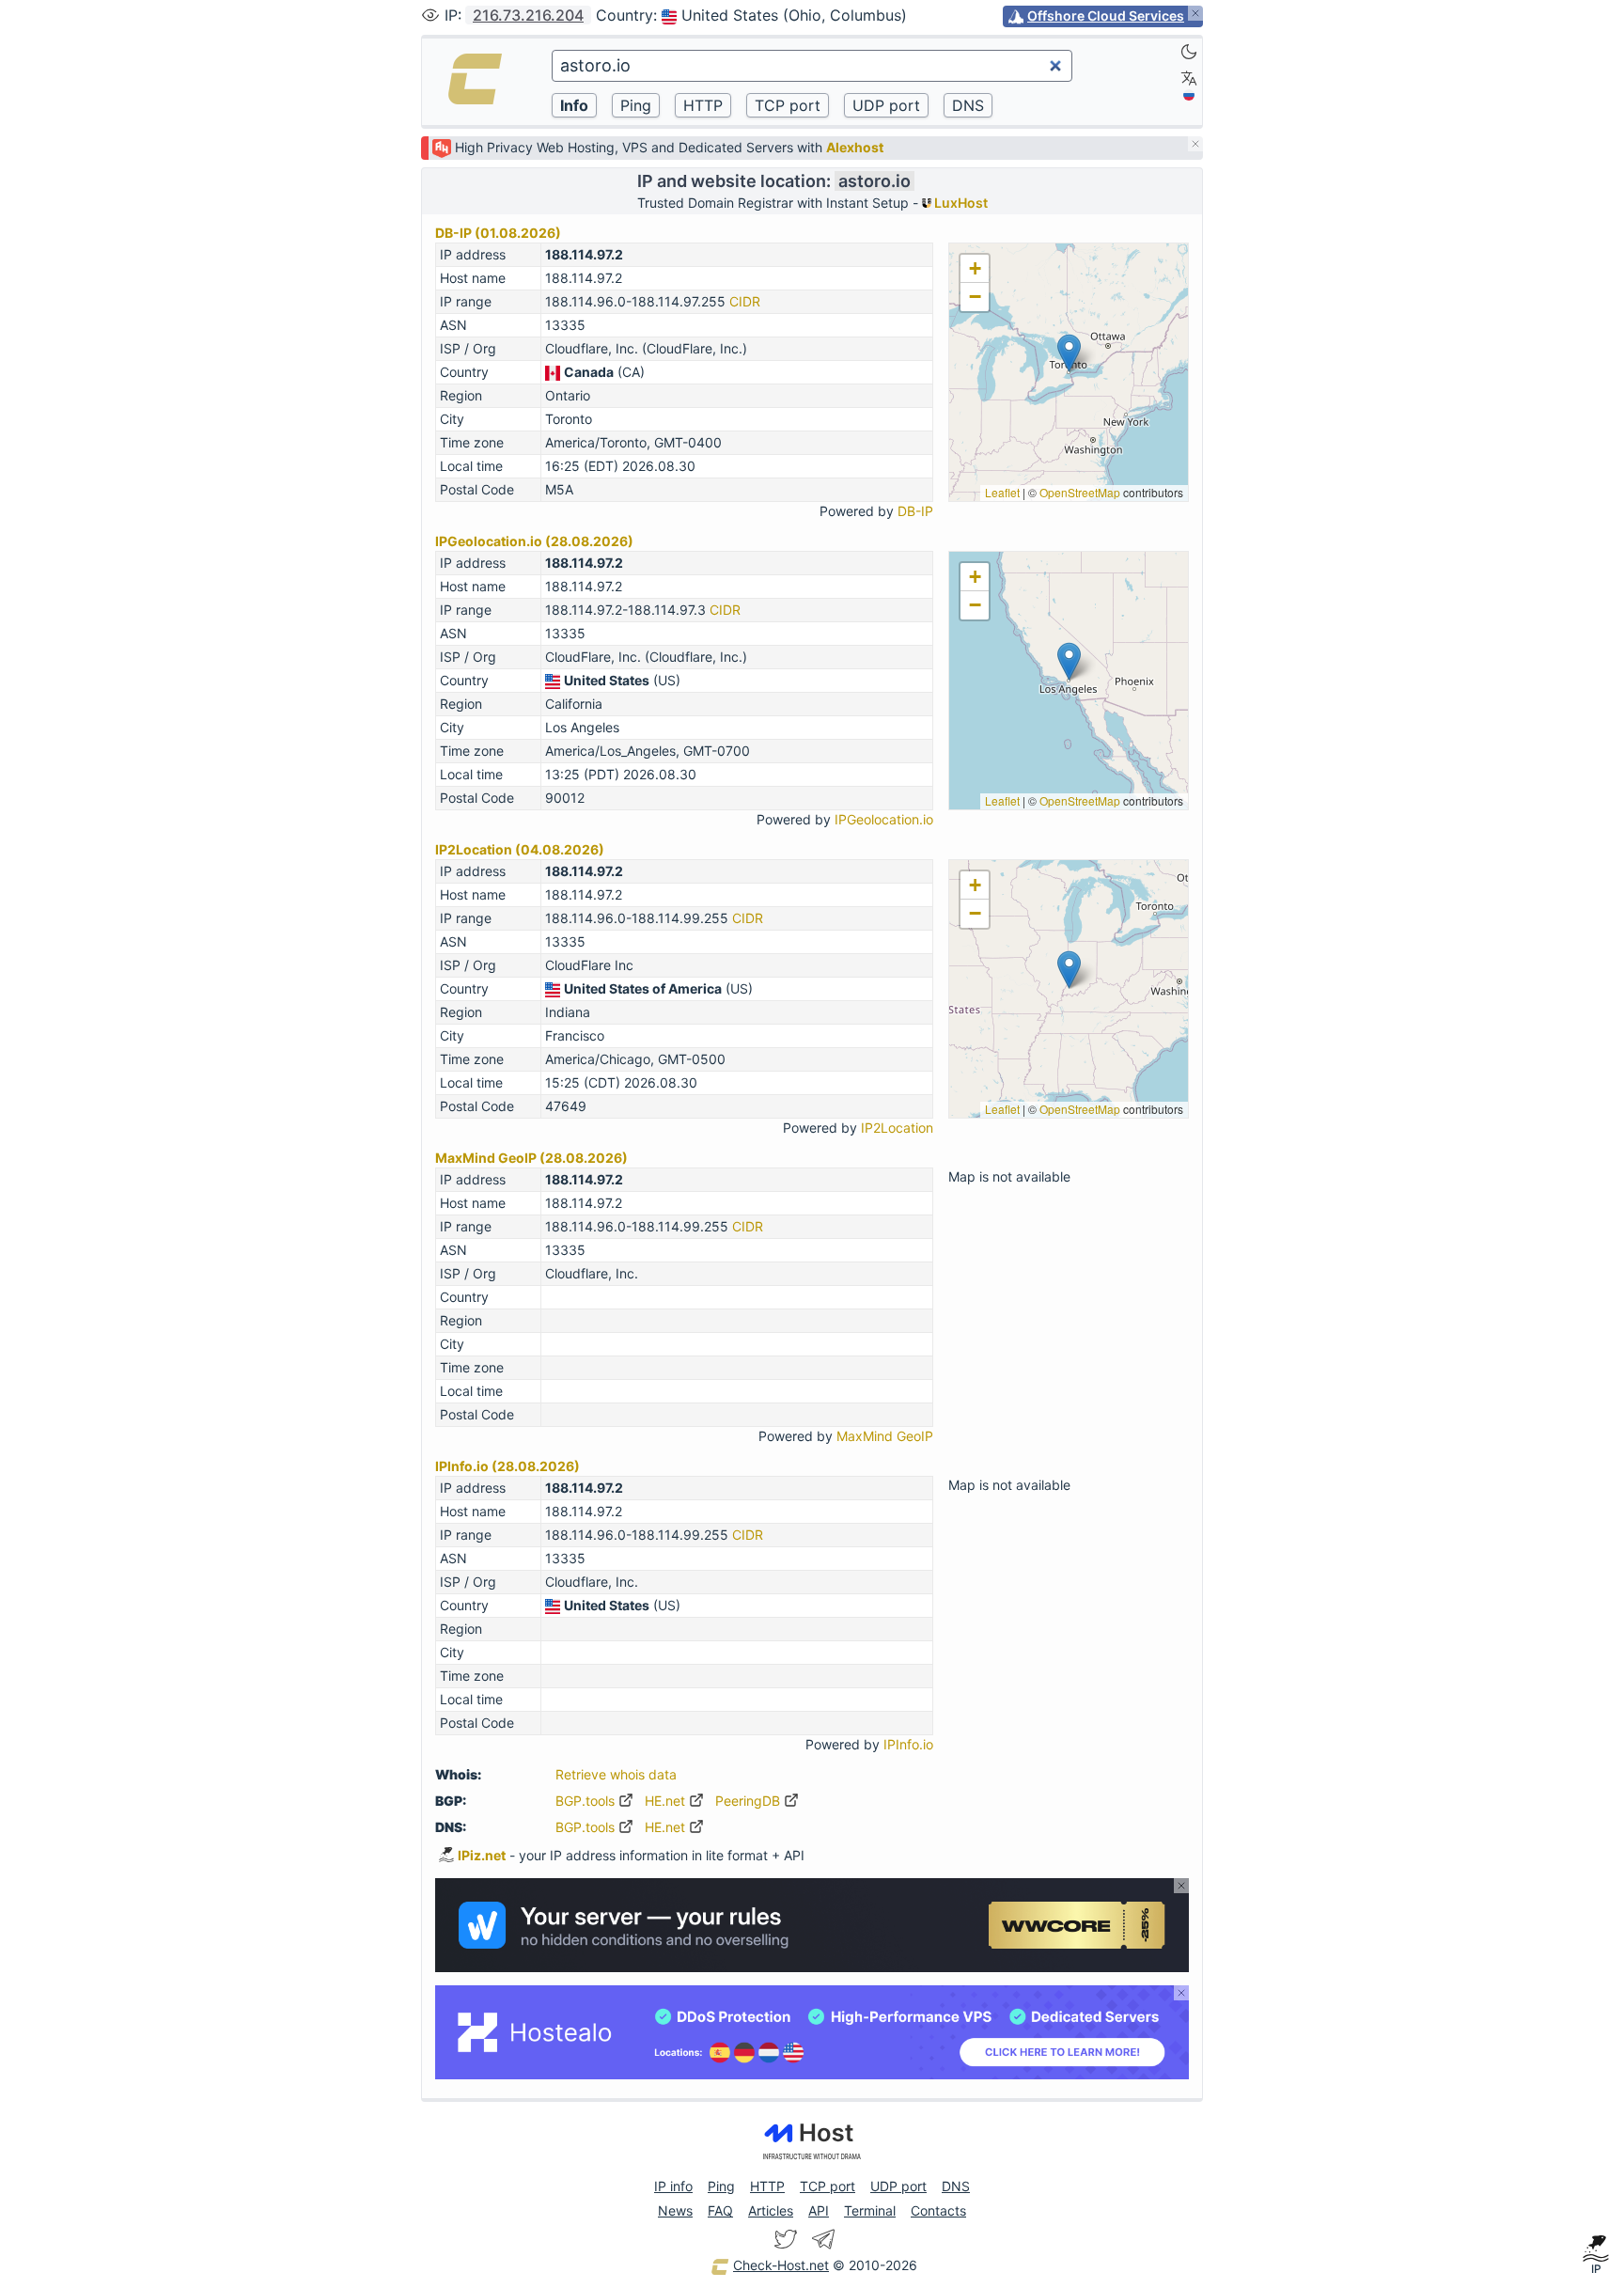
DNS (956, 2186)
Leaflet (1002, 492)
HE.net (667, 1801)
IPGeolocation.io (884, 819)
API (819, 2210)
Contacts (938, 2210)
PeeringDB (750, 1801)
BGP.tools (587, 1801)
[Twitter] (786, 2239)
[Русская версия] (1189, 95)
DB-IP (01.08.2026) (498, 233)
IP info (673, 2186)
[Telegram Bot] (823, 2239)
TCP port (828, 2186)
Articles (771, 2210)
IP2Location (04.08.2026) (520, 849)
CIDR (745, 301)
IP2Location (897, 1128)
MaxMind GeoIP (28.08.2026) (531, 1158)
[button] (1069, 353)
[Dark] (1189, 52)
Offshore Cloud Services (1106, 16)
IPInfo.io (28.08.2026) (507, 1466)
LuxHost (960, 203)
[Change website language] (1189, 78)
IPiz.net (482, 1855)
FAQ (720, 2210)
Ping (721, 2186)
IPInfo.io (908, 1744)
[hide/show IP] (430, 15)
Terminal (870, 2210)
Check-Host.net (781, 2265)
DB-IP (915, 511)
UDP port (898, 2186)
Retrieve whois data (616, 1774)
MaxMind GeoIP (885, 1436)
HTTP (767, 2186)
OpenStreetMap (1080, 492)
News (675, 2210)
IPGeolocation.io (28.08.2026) (534, 541)
